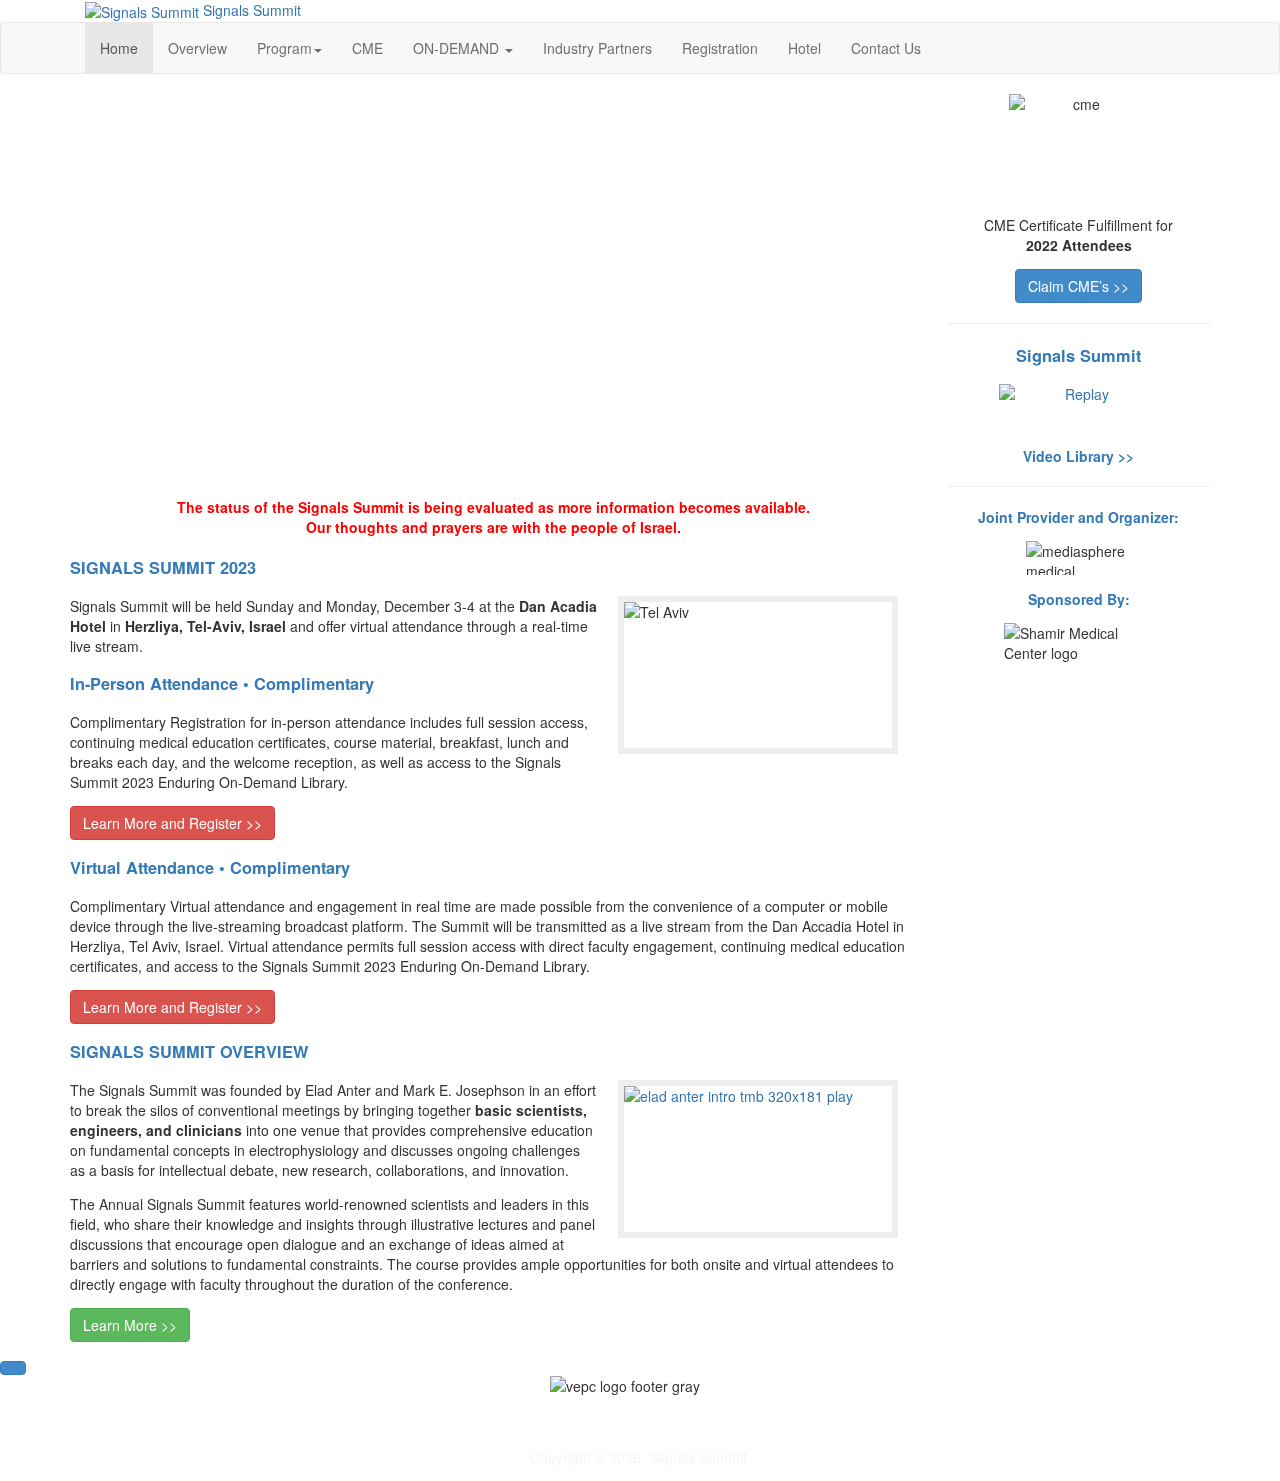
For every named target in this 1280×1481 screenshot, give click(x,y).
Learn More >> (130, 1325)
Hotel (804, 48)
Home (119, 48)
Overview (197, 48)
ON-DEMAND (458, 48)
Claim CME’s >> (1078, 286)
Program (284, 48)
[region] (494, 286)
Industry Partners (597, 48)
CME (367, 48)
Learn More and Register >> (172, 823)
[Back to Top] (13, 1368)
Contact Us (886, 48)
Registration (720, 48)
